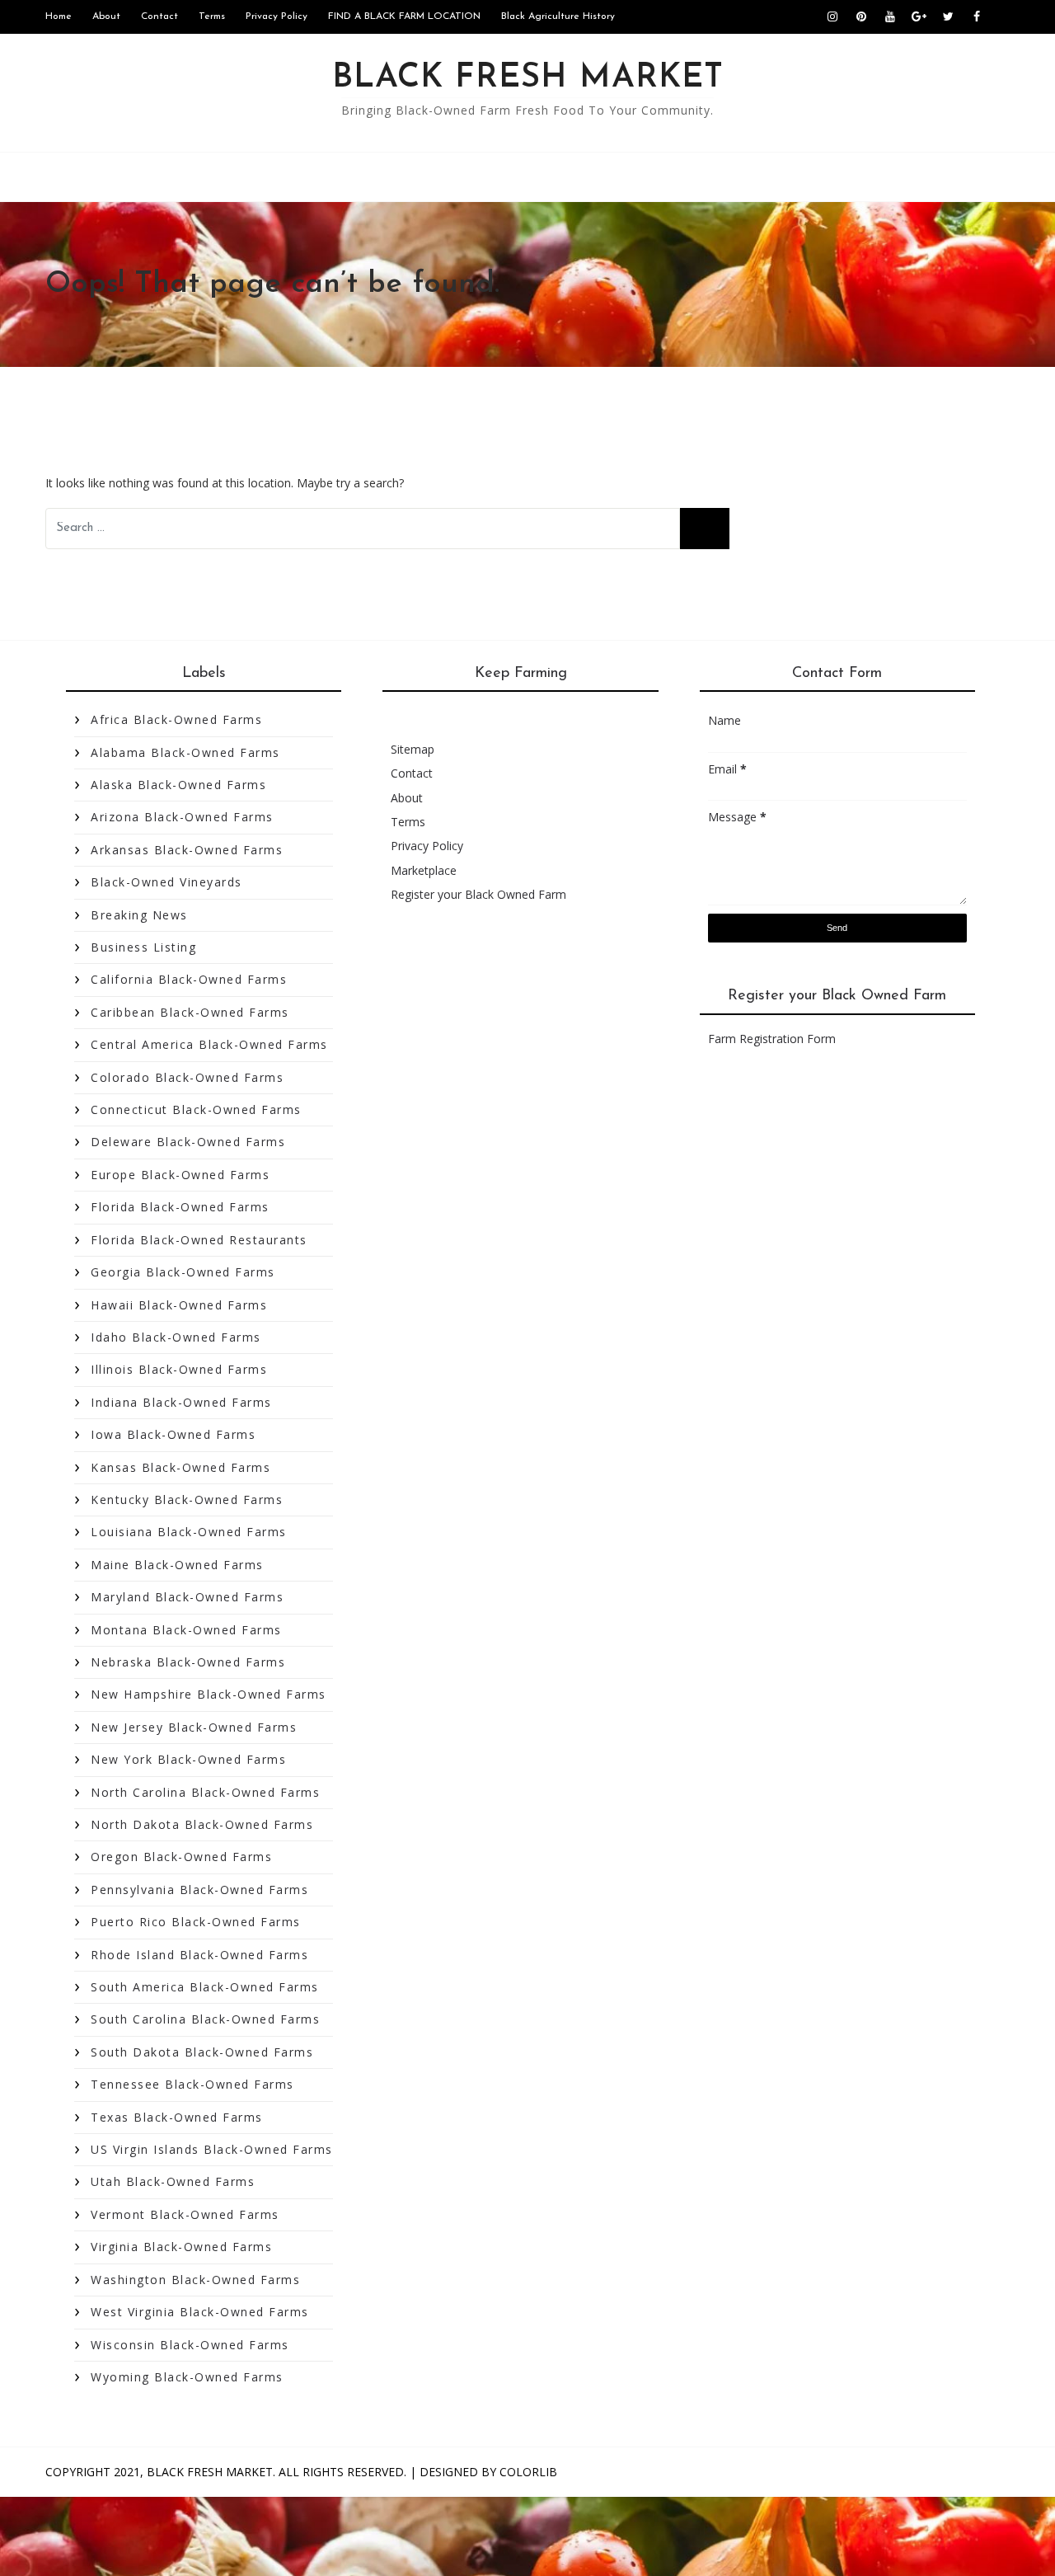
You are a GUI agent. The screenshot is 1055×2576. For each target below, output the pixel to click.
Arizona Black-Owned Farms (182, 817)
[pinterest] (861, 16)
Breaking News (139, 915)
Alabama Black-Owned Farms (185, 752)
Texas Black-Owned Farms (177, 2117)
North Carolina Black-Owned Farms (205, 1792)
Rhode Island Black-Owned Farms (199, 1955)
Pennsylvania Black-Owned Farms (199, 1890)
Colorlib (528, 2472)
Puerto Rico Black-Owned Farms (196, 1922)
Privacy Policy (277, 16)
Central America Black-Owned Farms (209, 1044)
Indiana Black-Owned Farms (181, 1402)
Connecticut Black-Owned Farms (196, 1109)
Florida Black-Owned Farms (180, 1207)
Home (59, 16)
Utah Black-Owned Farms (173, 2181)
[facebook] (977, 16)
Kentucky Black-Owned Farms (187, 1500)
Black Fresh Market (528, 78)
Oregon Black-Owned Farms (181, 1857)
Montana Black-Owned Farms (186, 1630)
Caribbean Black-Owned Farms (190, 1012)
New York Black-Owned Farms (188, 1759)
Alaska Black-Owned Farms (178, 785)
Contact (159, 16)
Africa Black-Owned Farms (176, 719)
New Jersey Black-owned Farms (194, 1727)
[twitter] (948, 16)
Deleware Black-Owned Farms (188, 1142)
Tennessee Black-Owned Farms (192, 2084)
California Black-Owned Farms (189, 979)
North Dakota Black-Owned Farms (202, 1824)
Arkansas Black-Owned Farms (187, 850)
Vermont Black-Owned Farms (185, 2214)
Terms (212, 16)
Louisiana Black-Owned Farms (189, 1532)
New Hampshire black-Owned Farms (209, 1694)
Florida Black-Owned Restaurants (199, 1240)
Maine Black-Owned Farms (177, 1565)
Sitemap (413, 749)
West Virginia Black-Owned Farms (200, 2312)
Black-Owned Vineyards (166, 882)
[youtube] (890, 16)
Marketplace (424, 870)
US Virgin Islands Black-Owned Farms (212, 2149)
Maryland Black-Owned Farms (187, 1597)
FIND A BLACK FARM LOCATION (404, 16)
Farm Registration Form (772, 1039)
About (106, 16)
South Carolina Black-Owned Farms (205, 2019)
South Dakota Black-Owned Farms (202, 2052)
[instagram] (832, 16)
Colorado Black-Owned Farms (187, 1077)
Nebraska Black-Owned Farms (188, 1662)
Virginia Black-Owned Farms (181, 2247)
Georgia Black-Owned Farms (183, 1272)
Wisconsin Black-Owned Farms (190, 2345)
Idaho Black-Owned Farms (176, 1337)
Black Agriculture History (558, 16)
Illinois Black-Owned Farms (179, 1369)
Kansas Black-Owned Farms (181, 1467)
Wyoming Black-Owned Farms (187, 2377)
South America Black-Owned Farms (205, 1987)
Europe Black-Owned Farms (180, 1175)
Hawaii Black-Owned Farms (179, 1305)
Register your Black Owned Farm (478, 894)
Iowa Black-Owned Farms (173, 1434)
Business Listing (143, 947)
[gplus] (919, 16)
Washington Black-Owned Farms (195, 2280)
